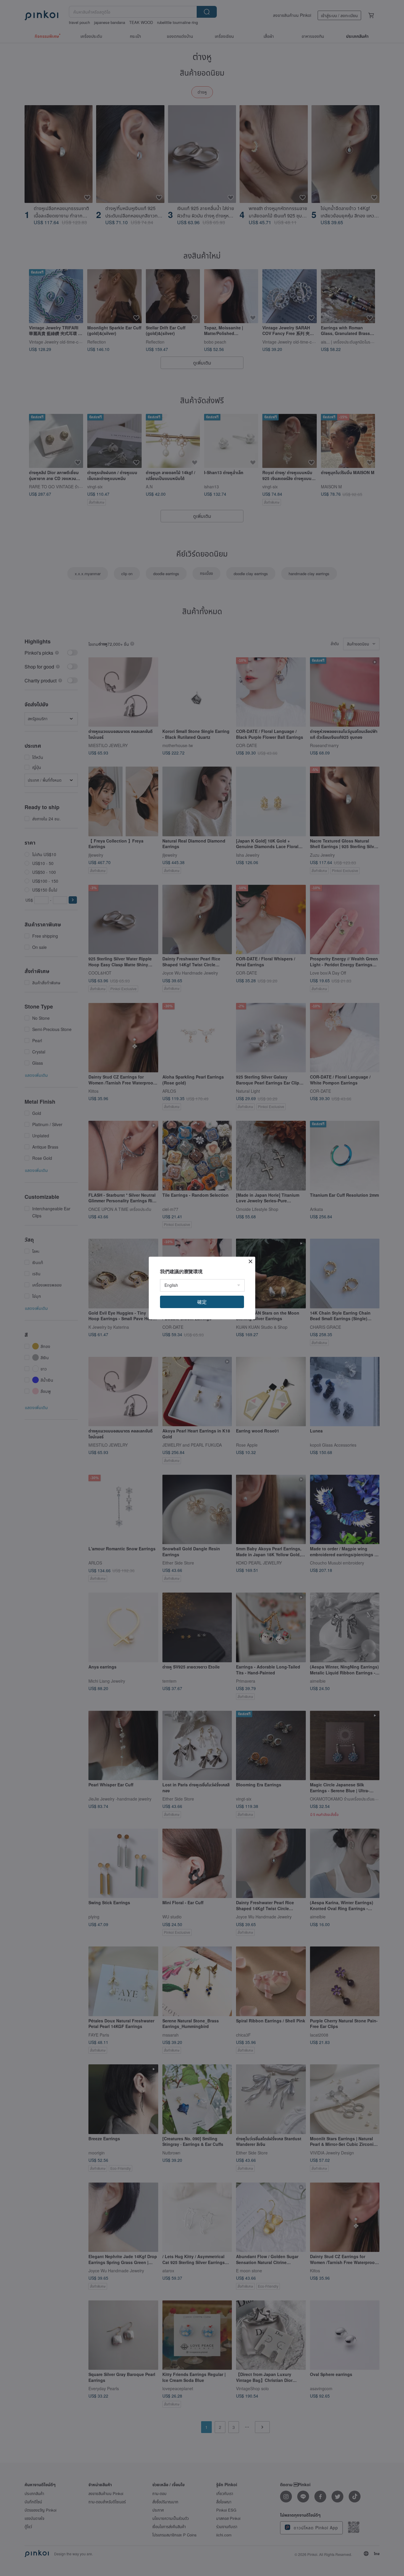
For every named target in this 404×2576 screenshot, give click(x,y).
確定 (202, 1302)
